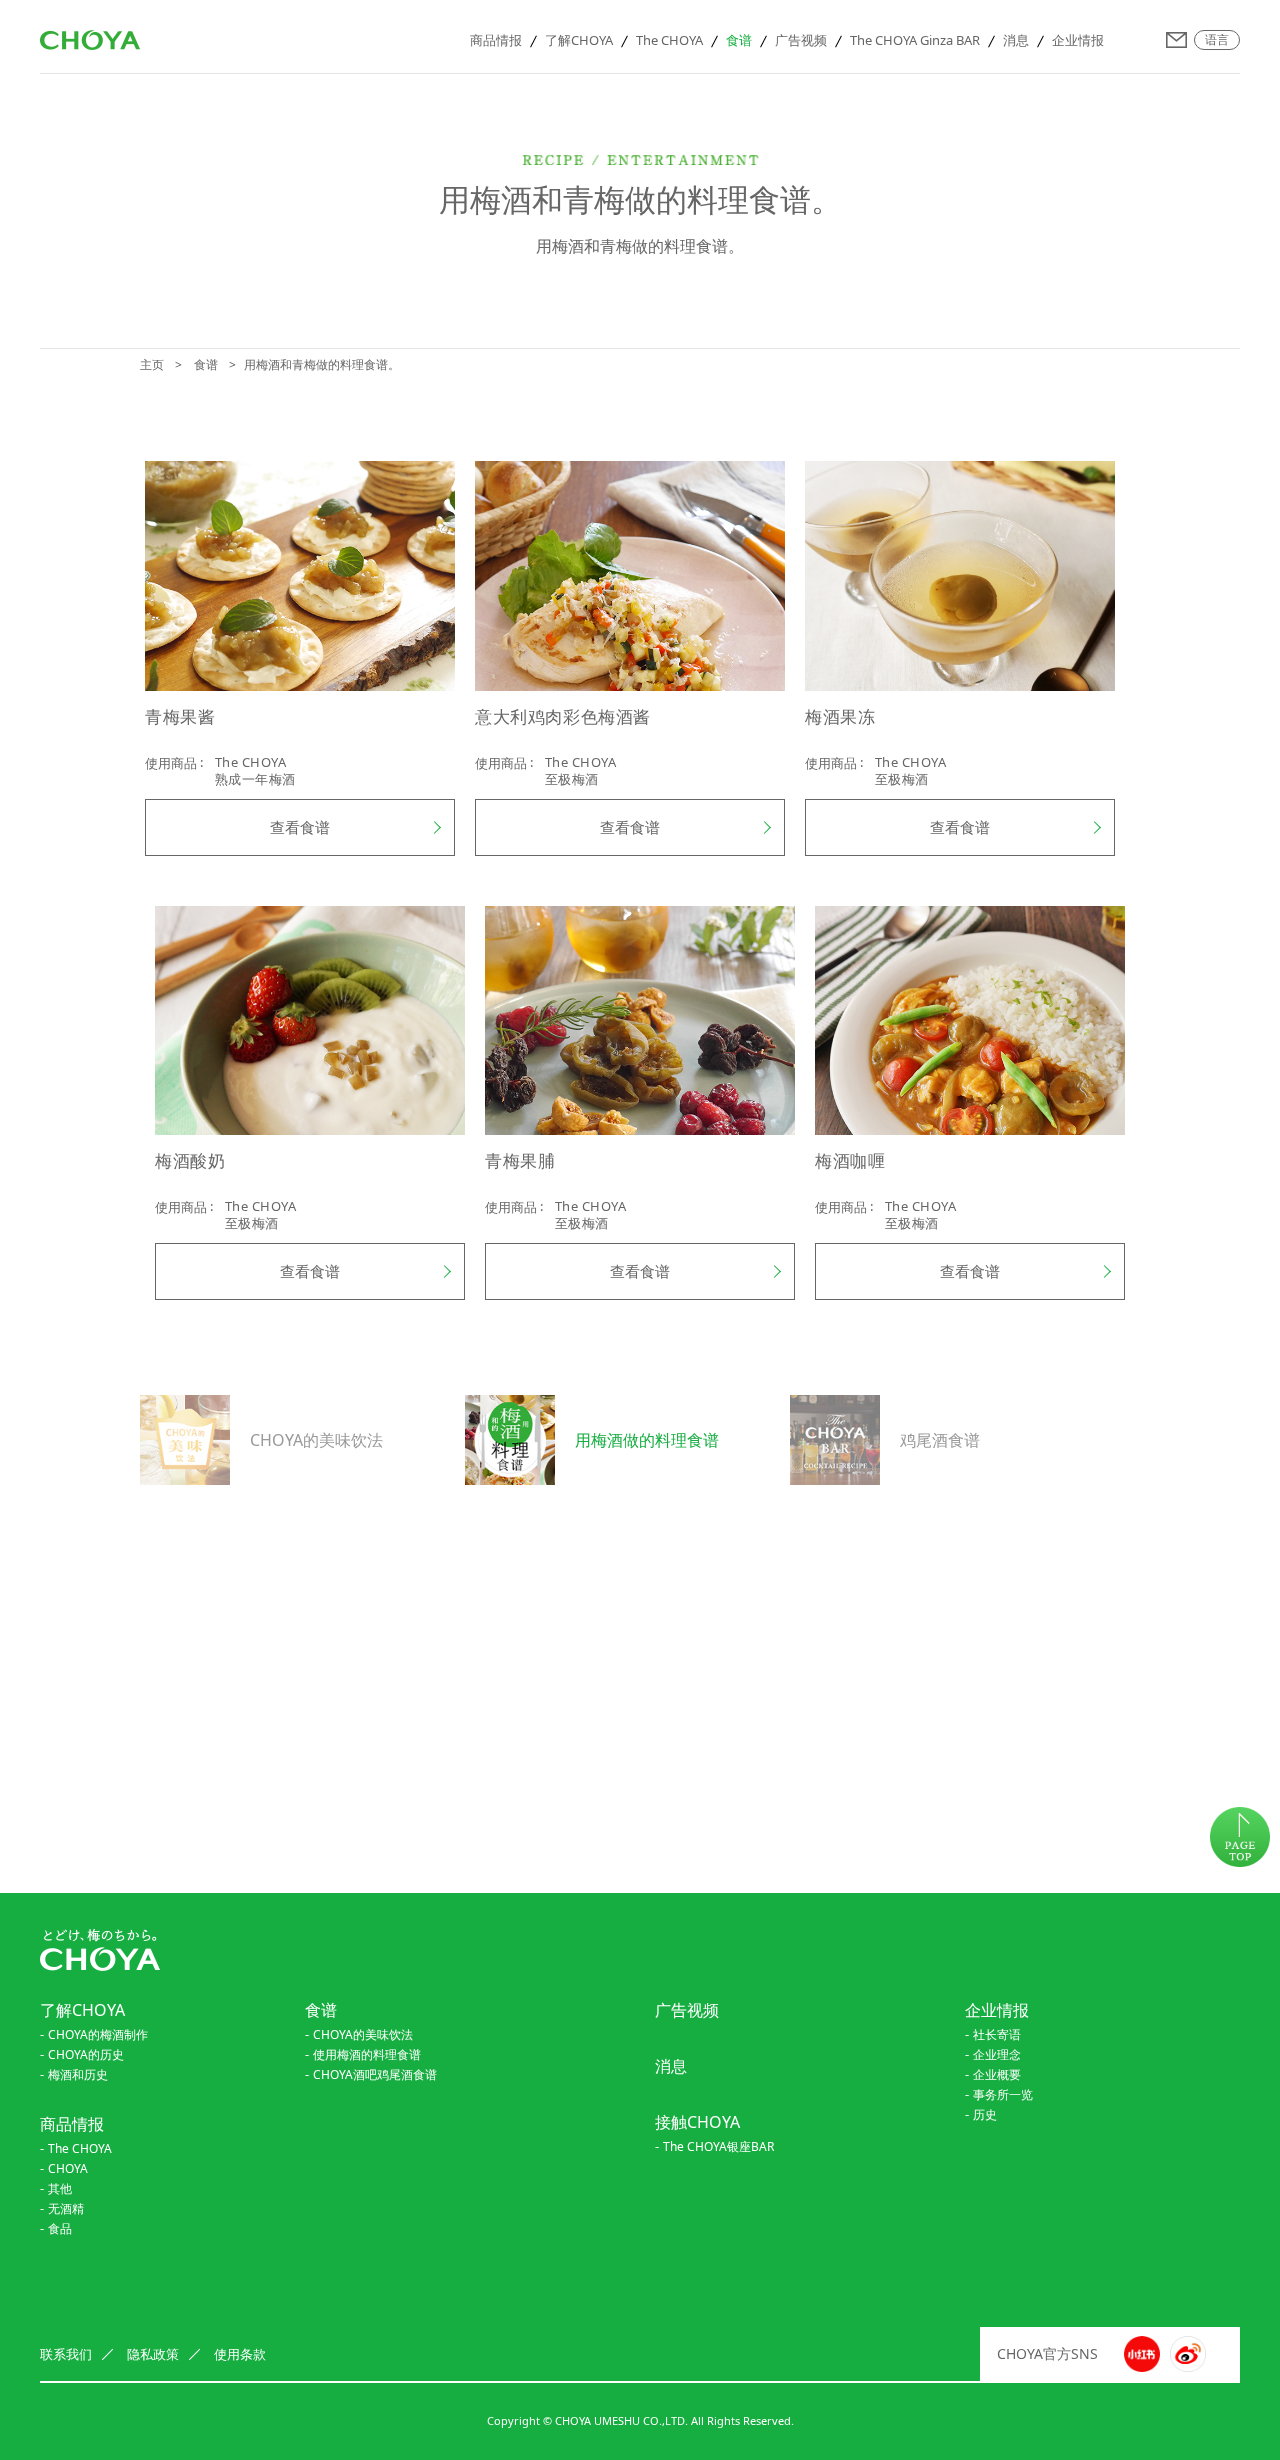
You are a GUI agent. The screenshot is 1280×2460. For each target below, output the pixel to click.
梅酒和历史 (78, 2074)
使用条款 (240, 2354)
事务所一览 (1003, 2094)
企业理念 (997, 2054)
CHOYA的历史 (86, 2054)
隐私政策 (153, 2354)
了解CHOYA (579, 40)
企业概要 (997, 2074)
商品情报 (496, 40)
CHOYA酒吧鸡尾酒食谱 (375, 2074)
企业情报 (1078, 40)
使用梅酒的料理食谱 (367, 2054)
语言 (1217, 40)
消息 (1016, 40)
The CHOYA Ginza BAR (915, 40)
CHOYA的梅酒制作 (98, 2034)
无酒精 (66, 2208)
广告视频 (801, 40)
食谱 (739, 40)
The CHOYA (669, 40)
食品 (60, 2228)
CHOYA (68, 2168)
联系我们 (1176, 40)
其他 (60, 2188)
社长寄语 (997, 2034)
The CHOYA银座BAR (718, 2146)
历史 (985, 2114)
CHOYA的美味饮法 (363, 2034)
